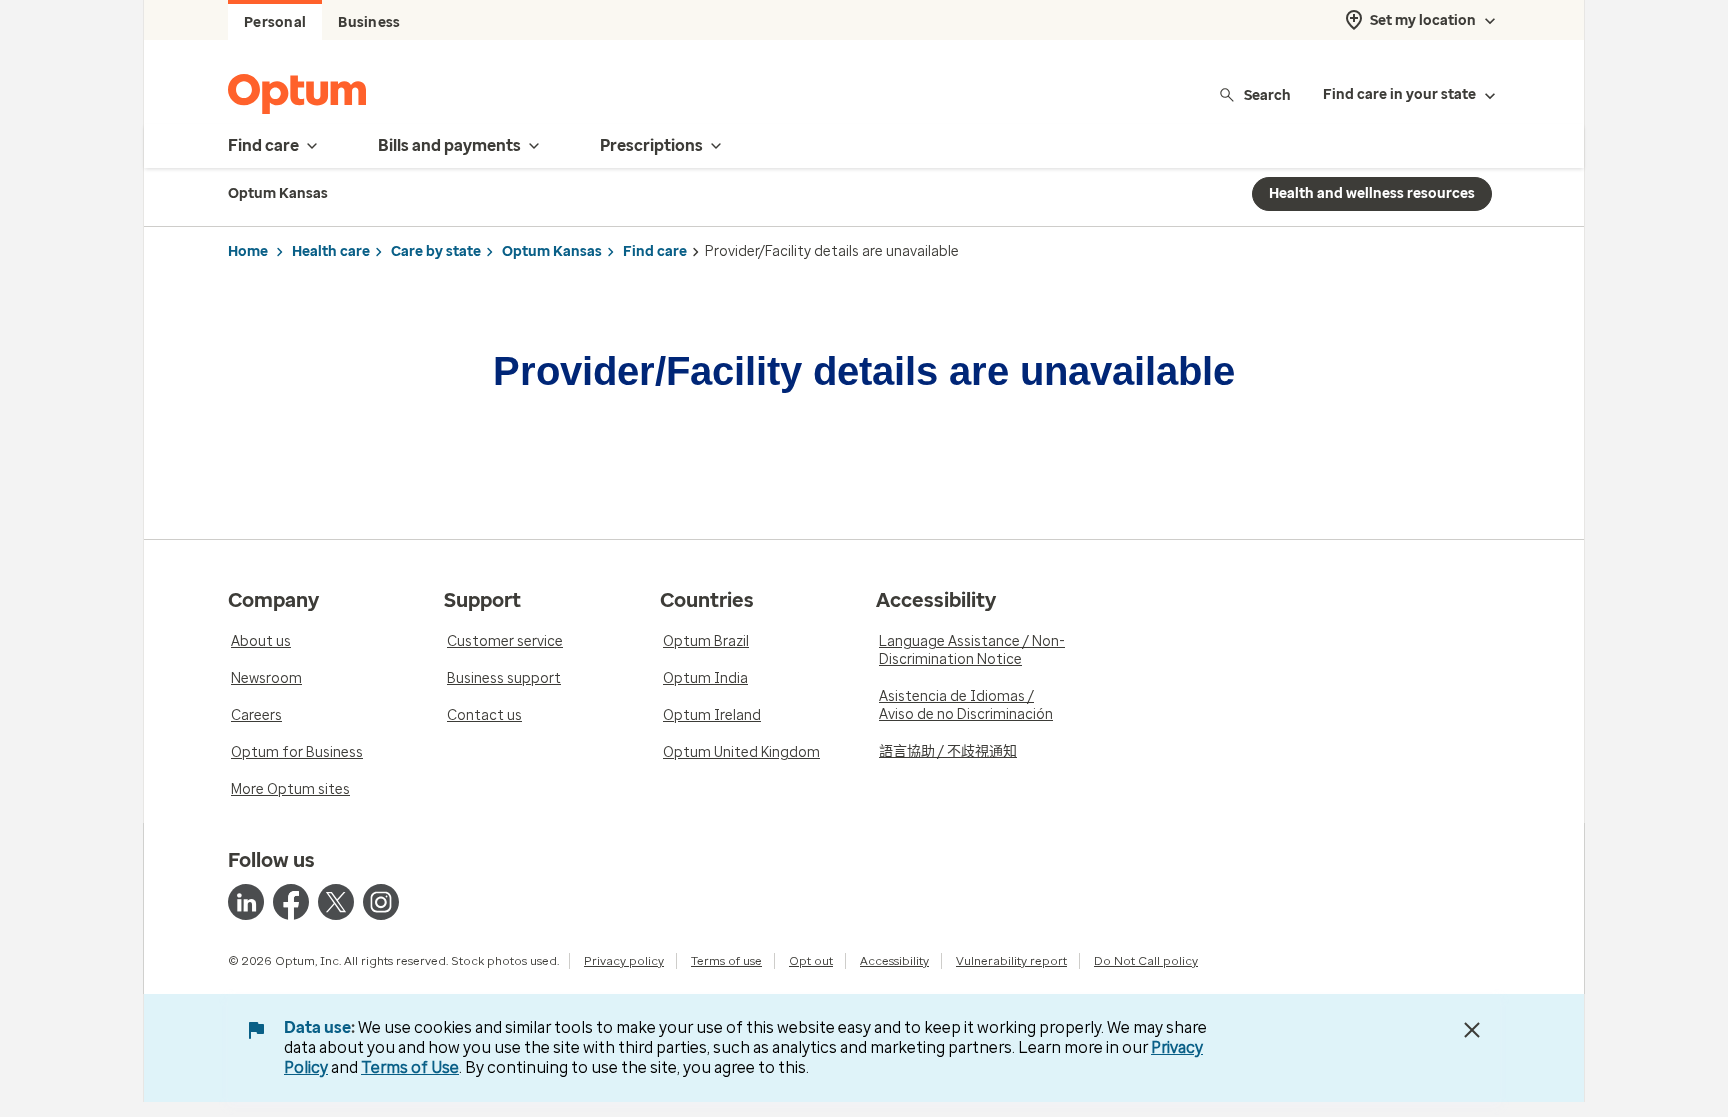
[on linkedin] (246, 902)
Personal (275, 22)
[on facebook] (291, 902)
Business (369, 22)
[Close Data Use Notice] (1472, 1030)
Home (248, 251)
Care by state (436, 251)
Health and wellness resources (1372, 193)
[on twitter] (336, 902)
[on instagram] (381, 902)
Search (1267, 94)
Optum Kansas (552, 251)
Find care (655, 251)
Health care (331, 251)
